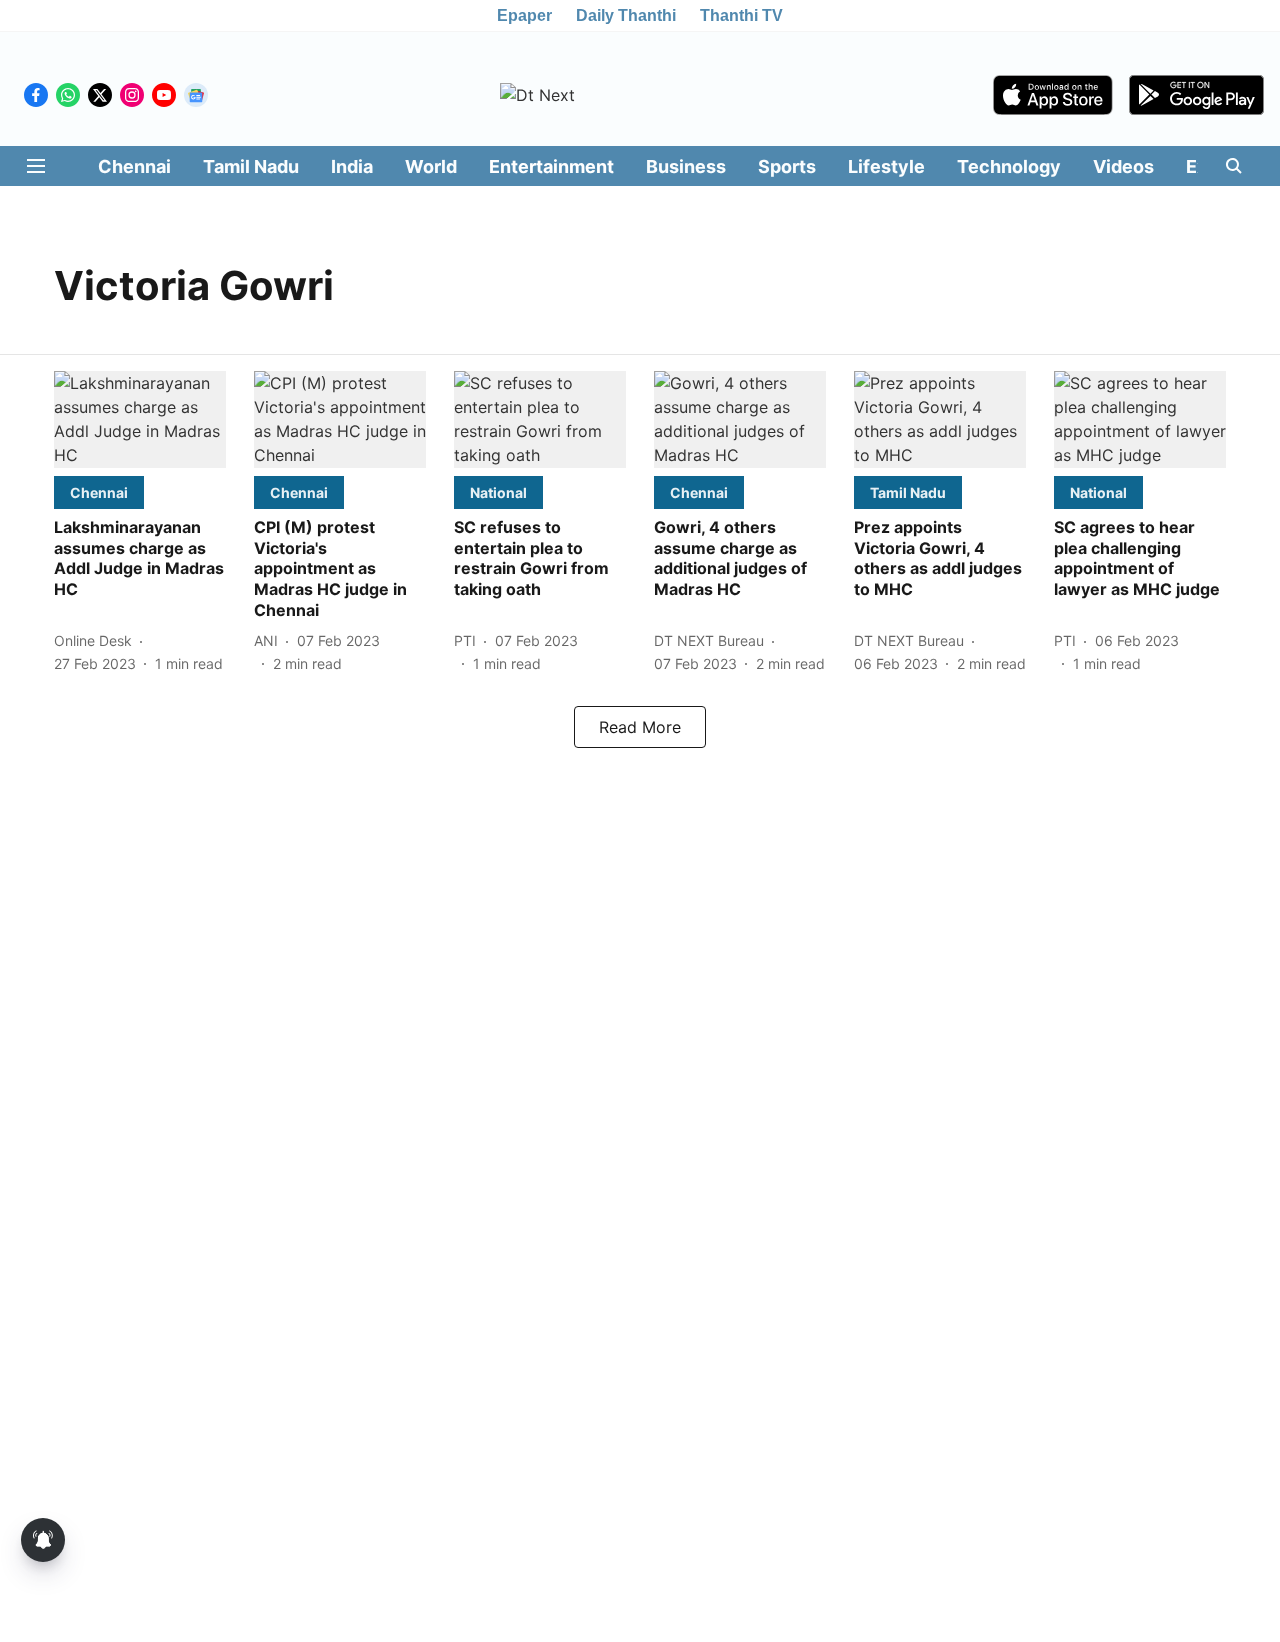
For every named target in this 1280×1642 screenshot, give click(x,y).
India (352, 166)
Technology (1009, 166)
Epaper (524, 15)
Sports (787, 166)
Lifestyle (886, 166)
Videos (1123, 166)
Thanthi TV (741, 15)
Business (686, 166)
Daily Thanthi (626, 15)
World (431, 166)
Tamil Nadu (251, 166)
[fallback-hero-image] (140, 419)
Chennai (134, 166)
